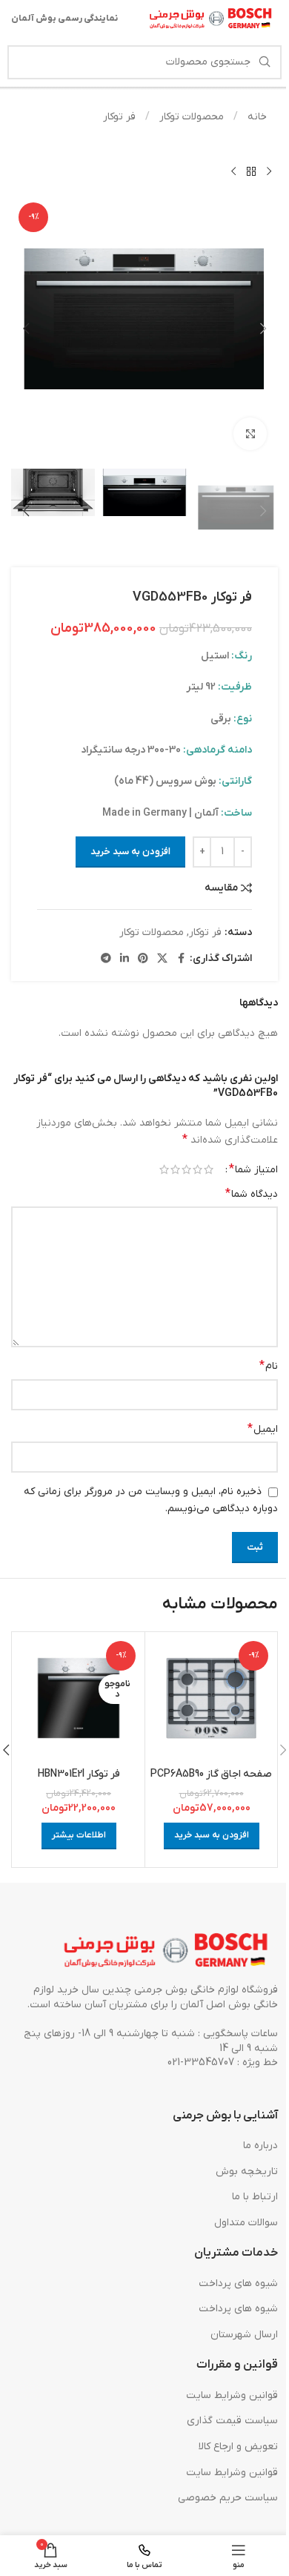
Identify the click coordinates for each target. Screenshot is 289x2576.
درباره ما (260, 2146)
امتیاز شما (253, 1169)
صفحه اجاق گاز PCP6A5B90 (211, 1774)
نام (269, 1366)
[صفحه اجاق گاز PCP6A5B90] (211, 1698)
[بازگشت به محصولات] (251, 171)
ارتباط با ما (255, 2197)
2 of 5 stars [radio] (197, 1169)
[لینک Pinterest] (143, 959)
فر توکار (119, 117)
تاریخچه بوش (247, 2172)
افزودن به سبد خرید (130, 852)
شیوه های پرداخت (238, 2283)
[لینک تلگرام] (106, 959)
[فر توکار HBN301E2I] (79, 1698)
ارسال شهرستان (244, 2335)
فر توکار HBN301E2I (79, 1774)
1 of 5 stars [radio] (209, 1169)
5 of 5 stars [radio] (164, 1169)
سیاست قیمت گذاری (232, 2421)
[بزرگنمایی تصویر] (250, 434)
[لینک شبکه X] (162, 959)
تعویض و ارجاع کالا (238, 2447)
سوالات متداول (246, 2223)
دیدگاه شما (252, 1194)
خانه (256, 117)
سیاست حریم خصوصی (228, 2498)
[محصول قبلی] (269, 171)
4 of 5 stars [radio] (175, 1169)
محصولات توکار (190, 117)
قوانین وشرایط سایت (232, 2395)
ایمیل (263, 1429)
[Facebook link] (181, 959)
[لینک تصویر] (167, 1951)
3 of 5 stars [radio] (186, 1169)
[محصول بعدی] (233, 171)
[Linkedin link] (124, 959)
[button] (263, 328)
